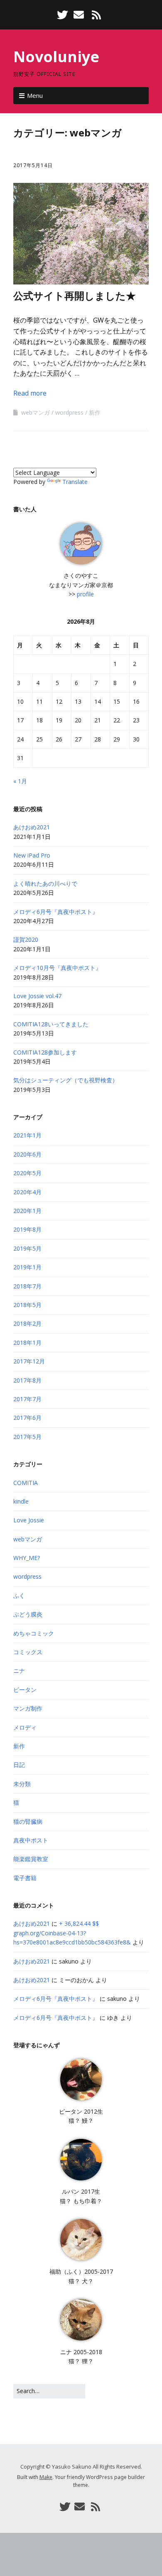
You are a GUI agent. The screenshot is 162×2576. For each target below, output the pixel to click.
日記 (19, 1765)
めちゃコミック (34, 1633)
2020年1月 (27, 1211)
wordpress (69, 412)
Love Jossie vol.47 (37, 996)
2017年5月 (27, 1437)
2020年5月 (27, 1173)
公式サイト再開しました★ (75, 295)
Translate (75, 482)
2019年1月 (27, 1267)
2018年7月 (27, 1286)
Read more (30, 393)
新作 (95, 412)
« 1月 (20, 781)
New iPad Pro (32, 855)
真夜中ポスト (31, 1840)
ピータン (25, 1690)
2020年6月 (27, 1154)
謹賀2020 (26, 939)
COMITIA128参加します (45, 1052)
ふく (19, 1595)
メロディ (25, 1727)
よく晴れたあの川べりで (45, 883)
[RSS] (97, 15)
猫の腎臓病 (28, 1821)
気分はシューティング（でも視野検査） (66, 1080)
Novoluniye (56, 57)
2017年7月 (27, 1399)
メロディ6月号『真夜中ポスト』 (56, 912)
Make (46, 2477)
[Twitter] (63, 15)
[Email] (79, 15)
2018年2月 (27, 1323)
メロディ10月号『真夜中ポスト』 (57, 968)
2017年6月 (27, 1418)
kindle (21, 1501)
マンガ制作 (28, 1708)
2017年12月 (29, 1361)
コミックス (28, 1652)
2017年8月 (27, 1380)
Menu (35, 95)
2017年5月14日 (33, 165)
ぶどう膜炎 (28, 1614)
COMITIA (26, 1483)
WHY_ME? (27, 1558)
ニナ (19, 1671)
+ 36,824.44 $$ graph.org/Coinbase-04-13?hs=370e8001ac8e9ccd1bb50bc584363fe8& (72, 1933)
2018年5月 (27, 1305)
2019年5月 (27, 1248)
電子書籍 (25, 1878)
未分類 (22, 1784)
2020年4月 (27, 1192)
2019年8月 (27, 1229)
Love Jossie (29, 1520)
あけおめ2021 (32, 827)
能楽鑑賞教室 (31, 1859)
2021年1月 (27, 1135)
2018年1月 (27, 1343)
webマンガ (36, 412)
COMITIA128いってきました (51, 1024)
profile (85, 594)
